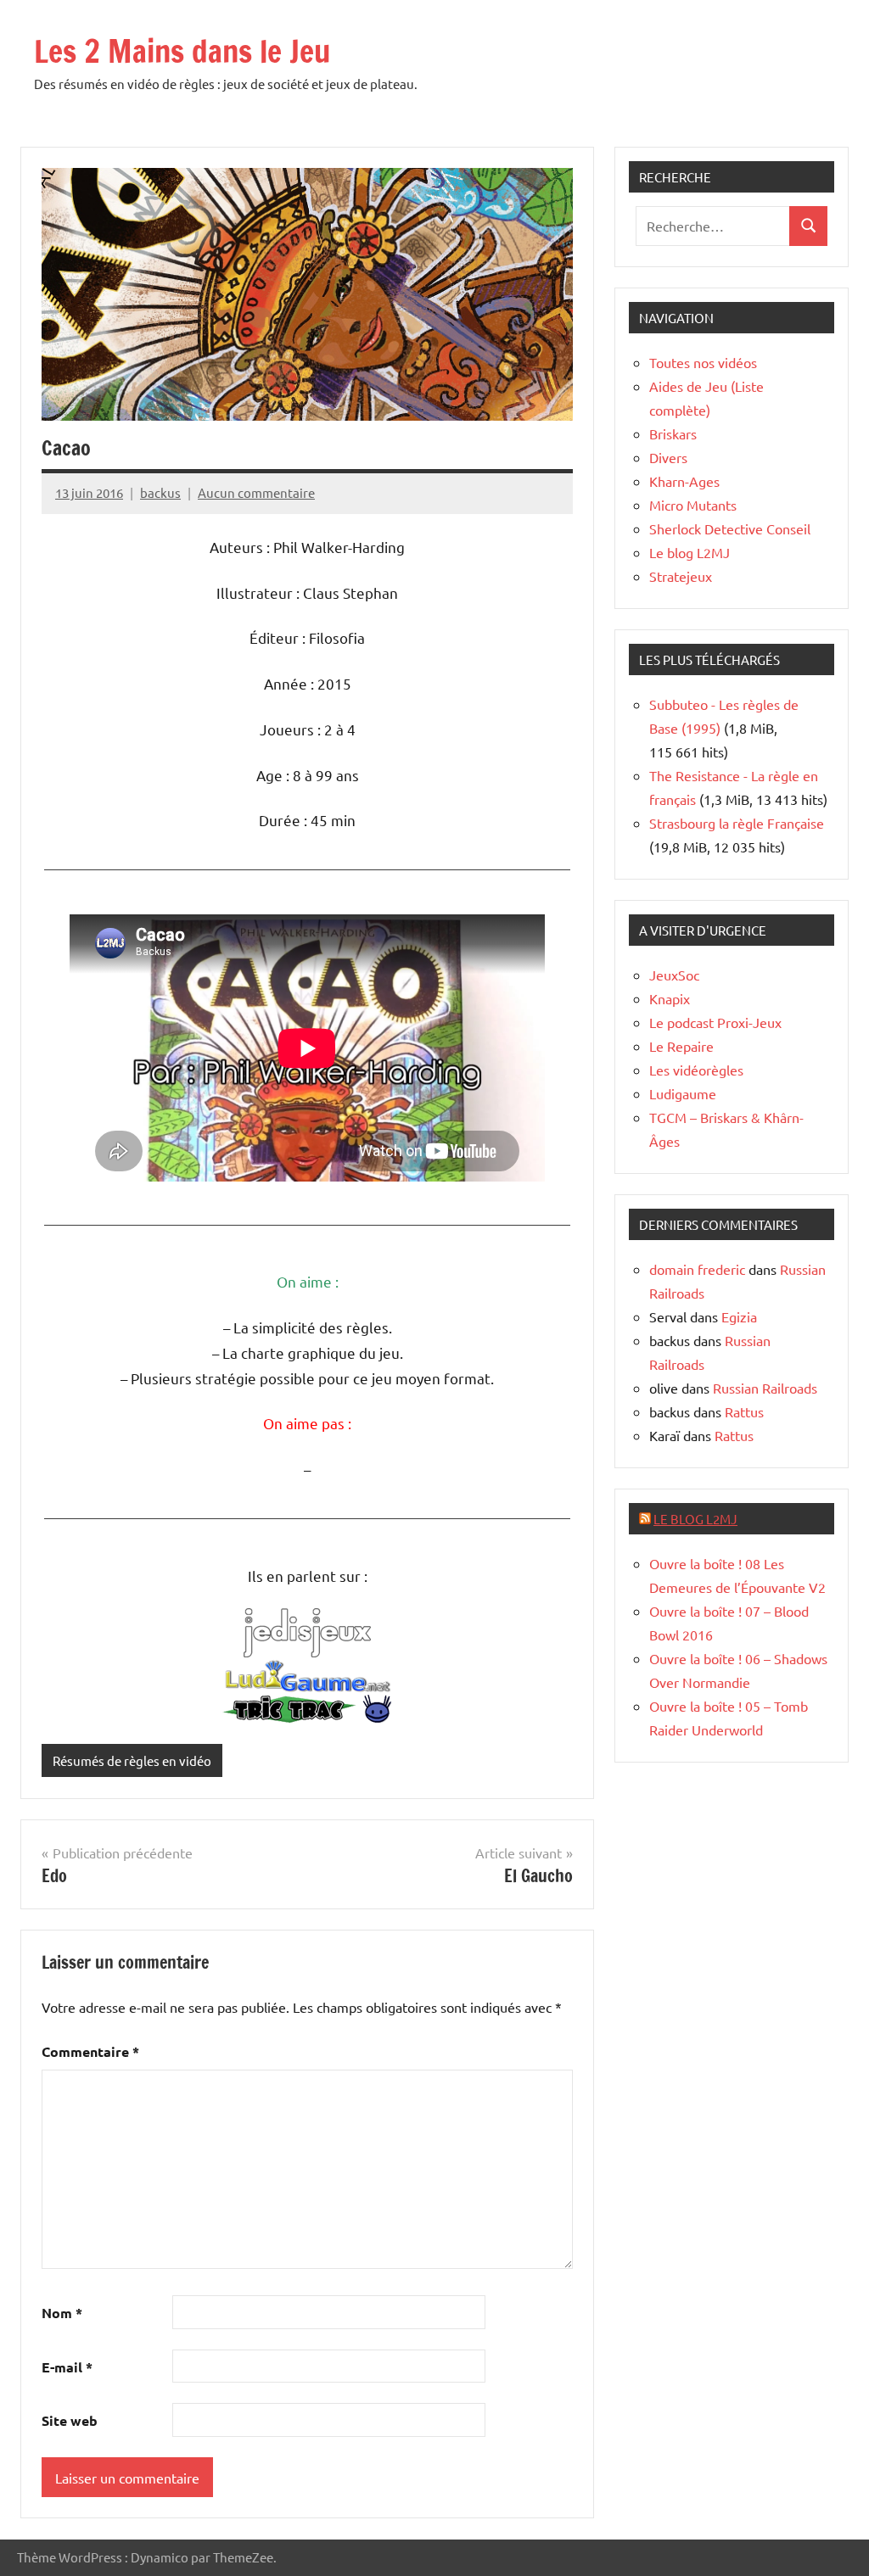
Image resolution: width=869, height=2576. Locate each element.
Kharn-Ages (684, 481)
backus (160, 492)
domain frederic (697, 1269)
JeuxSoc (674, 975)
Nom (62, 2313)
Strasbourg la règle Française (737, 823)
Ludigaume (683, 1093)
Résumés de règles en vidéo (132, 1760)
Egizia (739, 1316)
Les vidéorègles (696, 1070)
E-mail (67, 2367)
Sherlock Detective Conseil (730, 528)
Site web (70, 2420)
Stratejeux (681, 576)
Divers (668, 457)
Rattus (744, 1411)
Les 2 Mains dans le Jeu (182, 51)
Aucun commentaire (256, 492)
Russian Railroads (765, 1388)
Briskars (673, 433)
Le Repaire (681, 1046)
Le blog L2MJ (690, 552)
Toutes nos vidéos (703, 362)
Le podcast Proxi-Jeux (715, 1022)
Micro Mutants (693, 505)
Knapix (670, 998)
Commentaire (90, 2051)
